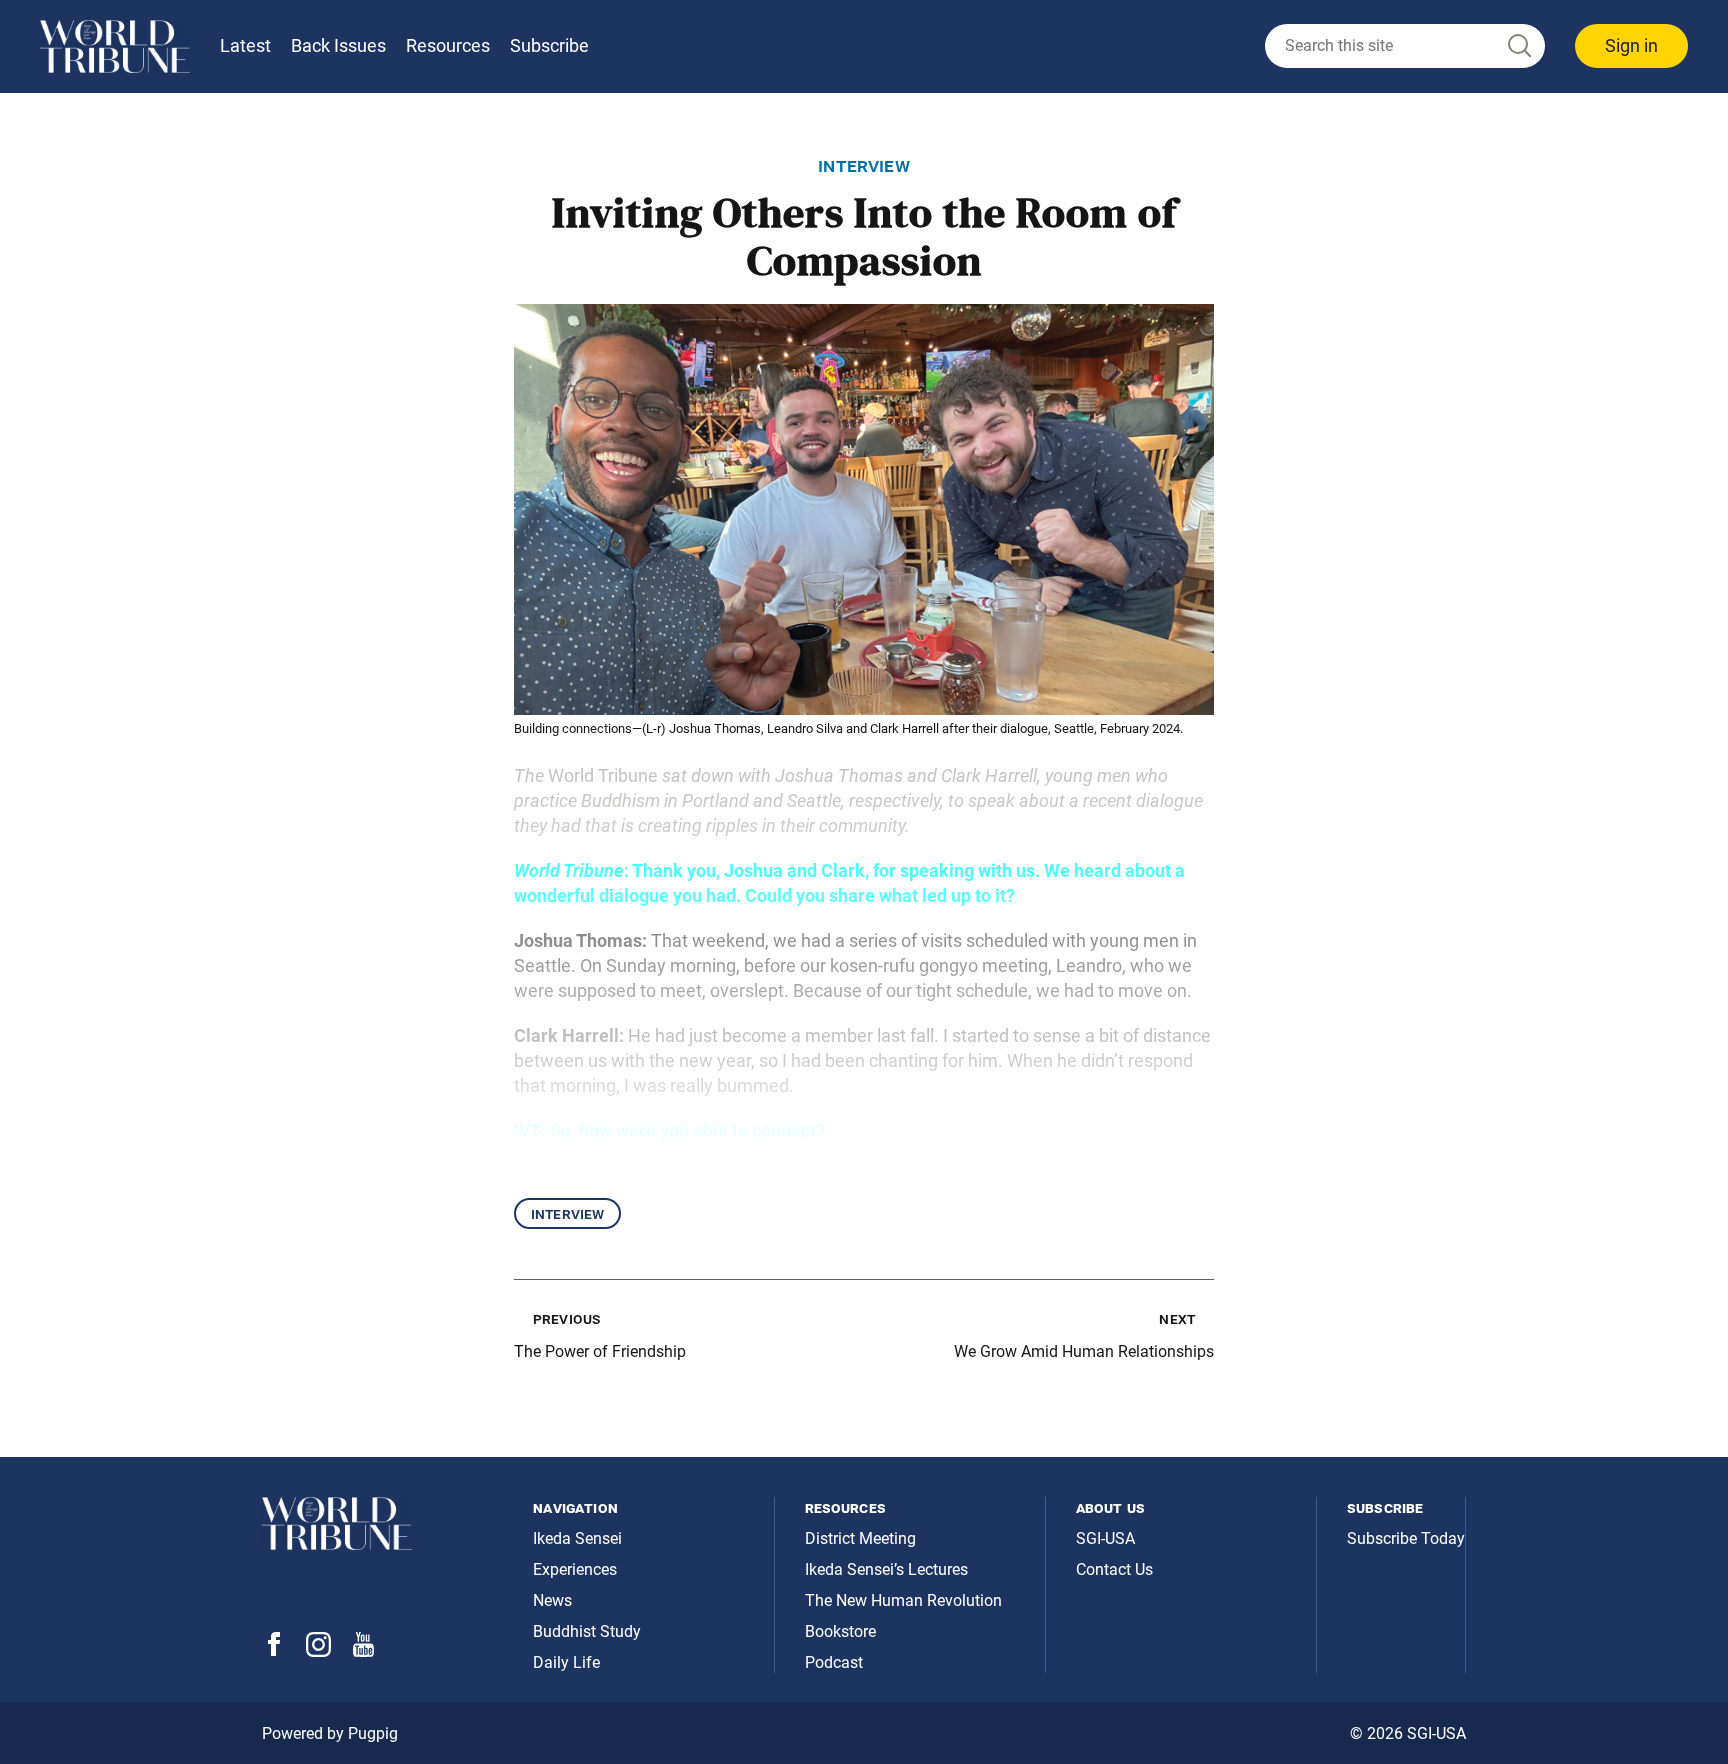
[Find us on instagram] (318, 1651)
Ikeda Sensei (577, 1538)
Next (1177, 1318)
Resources (448, 45)
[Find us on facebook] (274, 1650)
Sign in (1631, 45)
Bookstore (840, 1631)
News (552, 1600)
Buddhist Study (587, 1631)
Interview (567, 1213)
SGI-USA (1105, 1538)
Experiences (575, 1569)
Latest (245, 45)
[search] (1405, 46)
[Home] (115, 46)
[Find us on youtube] (363, 1651)
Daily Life (566, 1662)
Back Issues (338, 45)
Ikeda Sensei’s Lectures (886, 1569)
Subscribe (549, 45)
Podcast (834, 1662)
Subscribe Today (1406, 1538)
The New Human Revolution (903, 1600)
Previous (566, 1318)
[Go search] (1518, 46)
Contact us (1114, 1569)
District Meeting (860, 1538)
